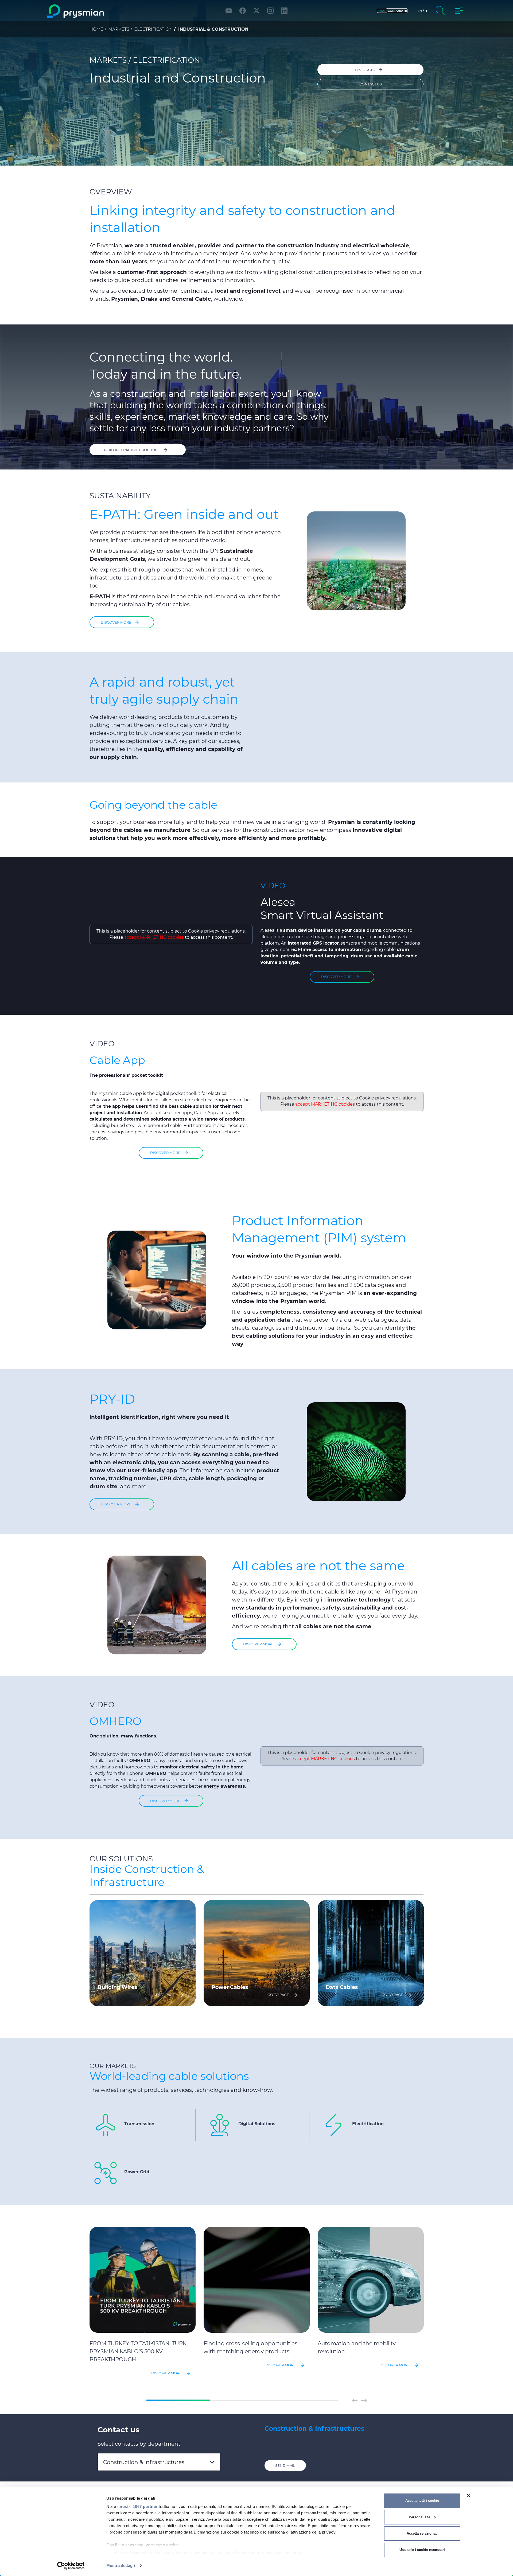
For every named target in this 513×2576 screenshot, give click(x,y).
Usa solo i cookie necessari (422, 2550)
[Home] (97, 11)
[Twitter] (256, 11)
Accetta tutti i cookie (422, 2501)
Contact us (371, 84)
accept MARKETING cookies (154, 937)
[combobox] (159, 2462)
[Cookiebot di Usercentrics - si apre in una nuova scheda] (71, 2566)
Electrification (153, 29)
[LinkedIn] (284, 11)
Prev (355, 2401)
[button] (392, 11)
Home (96, 29)
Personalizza (419, 2517)
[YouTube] (229, 11)
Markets (119, 29)
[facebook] (243, 11)
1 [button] (178, 2401)
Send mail (285, 2465)
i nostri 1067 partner (137, 2506)
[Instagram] (270, 11)
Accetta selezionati (422, 2533)
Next (364, 2401)
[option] (143, 1953)
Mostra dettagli (121, 2565)
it (426, 11)
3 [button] (306, 2401)
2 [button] (242, 2401)
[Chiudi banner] (468, 2495)
